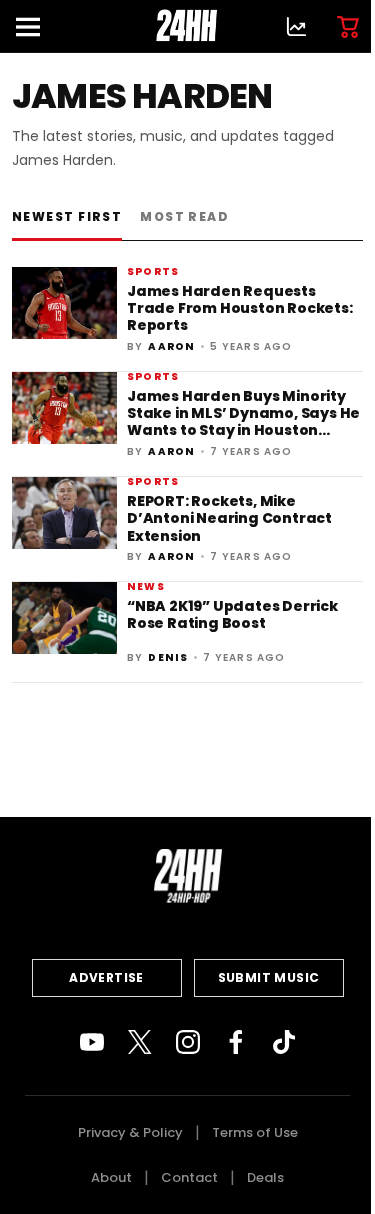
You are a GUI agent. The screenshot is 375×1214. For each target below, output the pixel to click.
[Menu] (36, 26)
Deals (265, 1177)
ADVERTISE (106, 977)
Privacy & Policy (130, 1132)
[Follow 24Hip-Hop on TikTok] (284, 1042)
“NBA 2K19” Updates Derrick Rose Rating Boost (232, 614)
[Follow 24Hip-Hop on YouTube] (92, 1042)
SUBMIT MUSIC (269, 977)
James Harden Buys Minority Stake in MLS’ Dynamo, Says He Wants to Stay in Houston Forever (243, 422)
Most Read (184, 216)
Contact (189, 1177)
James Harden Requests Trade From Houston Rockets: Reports (240, 308)
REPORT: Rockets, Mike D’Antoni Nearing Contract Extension (229, 518)
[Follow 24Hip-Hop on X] (140, 1042)
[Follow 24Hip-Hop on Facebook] (236, 1042)
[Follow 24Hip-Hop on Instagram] (188, 1042)
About (111, 1177)
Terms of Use (255, 1132)
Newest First (67, 216)
